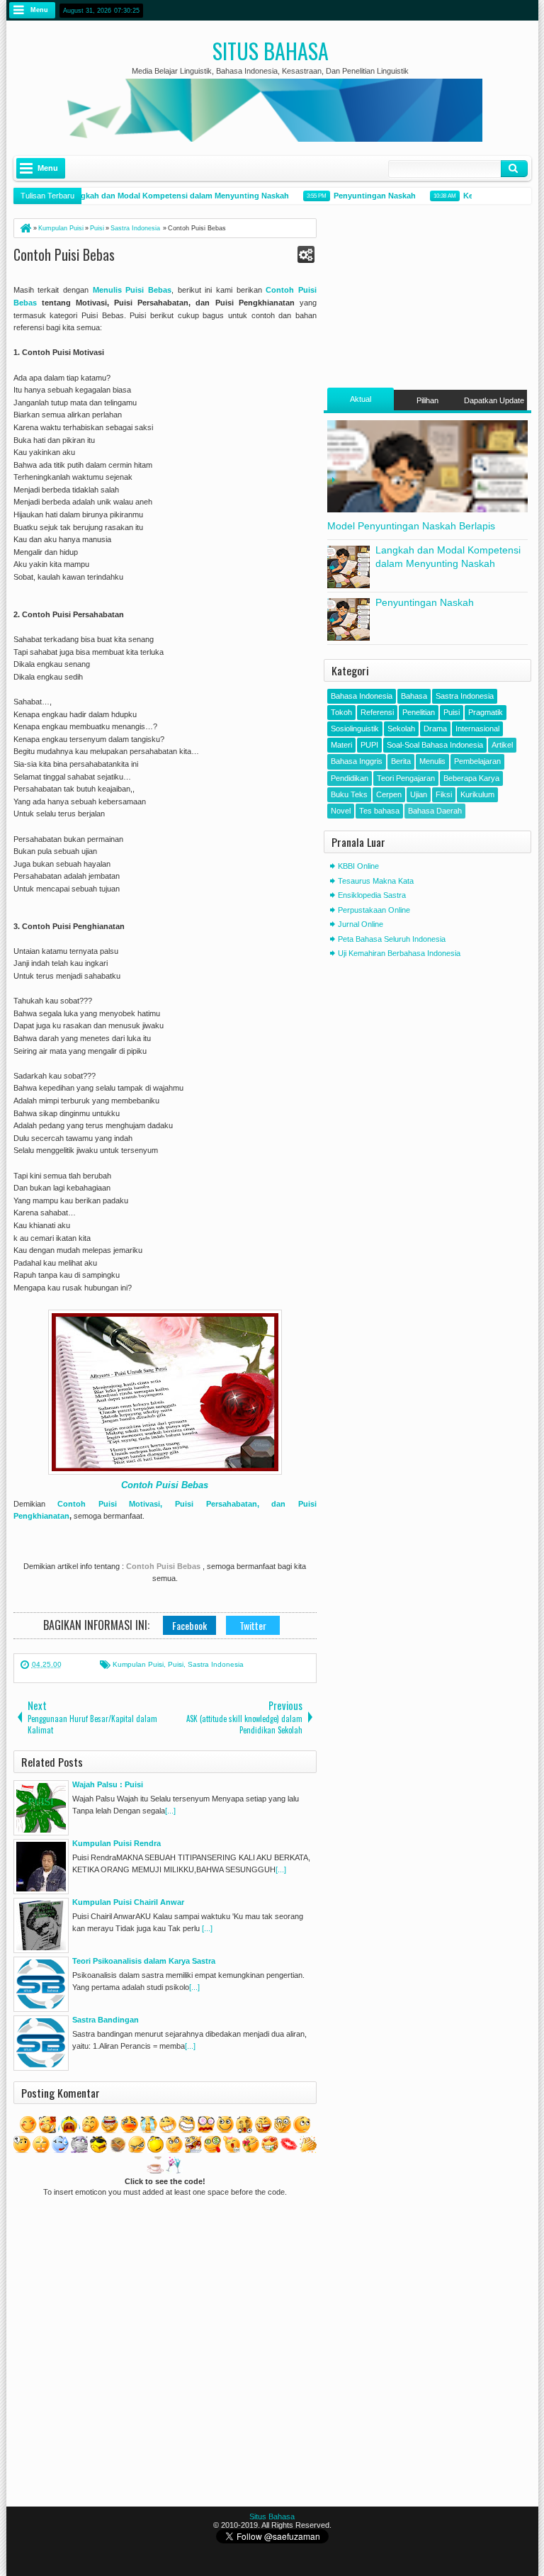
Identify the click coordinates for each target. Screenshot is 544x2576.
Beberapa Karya (471, 778)
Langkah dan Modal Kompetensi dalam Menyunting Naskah (166, 196)
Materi (341, 745)
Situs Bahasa (271, 51)
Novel (341, 811)
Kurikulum (477, 794)
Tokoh (341, 712)
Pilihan (427, 400)
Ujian (419, 794)
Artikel (502, 745)
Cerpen (389, 794)
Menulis (432, 761)
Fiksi (444, 794)
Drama (435, 729)
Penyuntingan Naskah (363, 196)
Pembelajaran (477, 761)
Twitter (253, 1625)
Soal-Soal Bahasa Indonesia (435, 745)
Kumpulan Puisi (138, 1664)
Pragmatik (486, 712)
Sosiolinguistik (355, 729)
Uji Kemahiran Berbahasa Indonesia (399, 953)
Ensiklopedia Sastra (372, 895)
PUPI (369, 745)
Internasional (477, 729)
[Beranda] (25, 228)
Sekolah (401, 729)
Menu (39, 10)
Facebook (189, 1625)
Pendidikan (350, 778)
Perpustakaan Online (374, 910)
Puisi (176, 1664)
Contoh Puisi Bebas (64, 254)
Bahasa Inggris (357, 761)
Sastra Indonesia (216, 1664)
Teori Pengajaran (406, 778)
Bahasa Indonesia (362, 696)
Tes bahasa (379, 811)
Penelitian (419, 712)
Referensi (377, 712)
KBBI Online (358, 866)
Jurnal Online (361, 924)
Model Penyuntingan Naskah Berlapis (411, 526)
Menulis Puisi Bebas (132, 290)
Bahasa (414, 696)
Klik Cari (514, 169)
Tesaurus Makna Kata (376, 881)
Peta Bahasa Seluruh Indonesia (392, 939)
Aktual (361, 399)
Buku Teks (349, 794)
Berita (401, 761)
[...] (170, 1811)
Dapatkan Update (494, 400)
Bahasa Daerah (435, 811)
